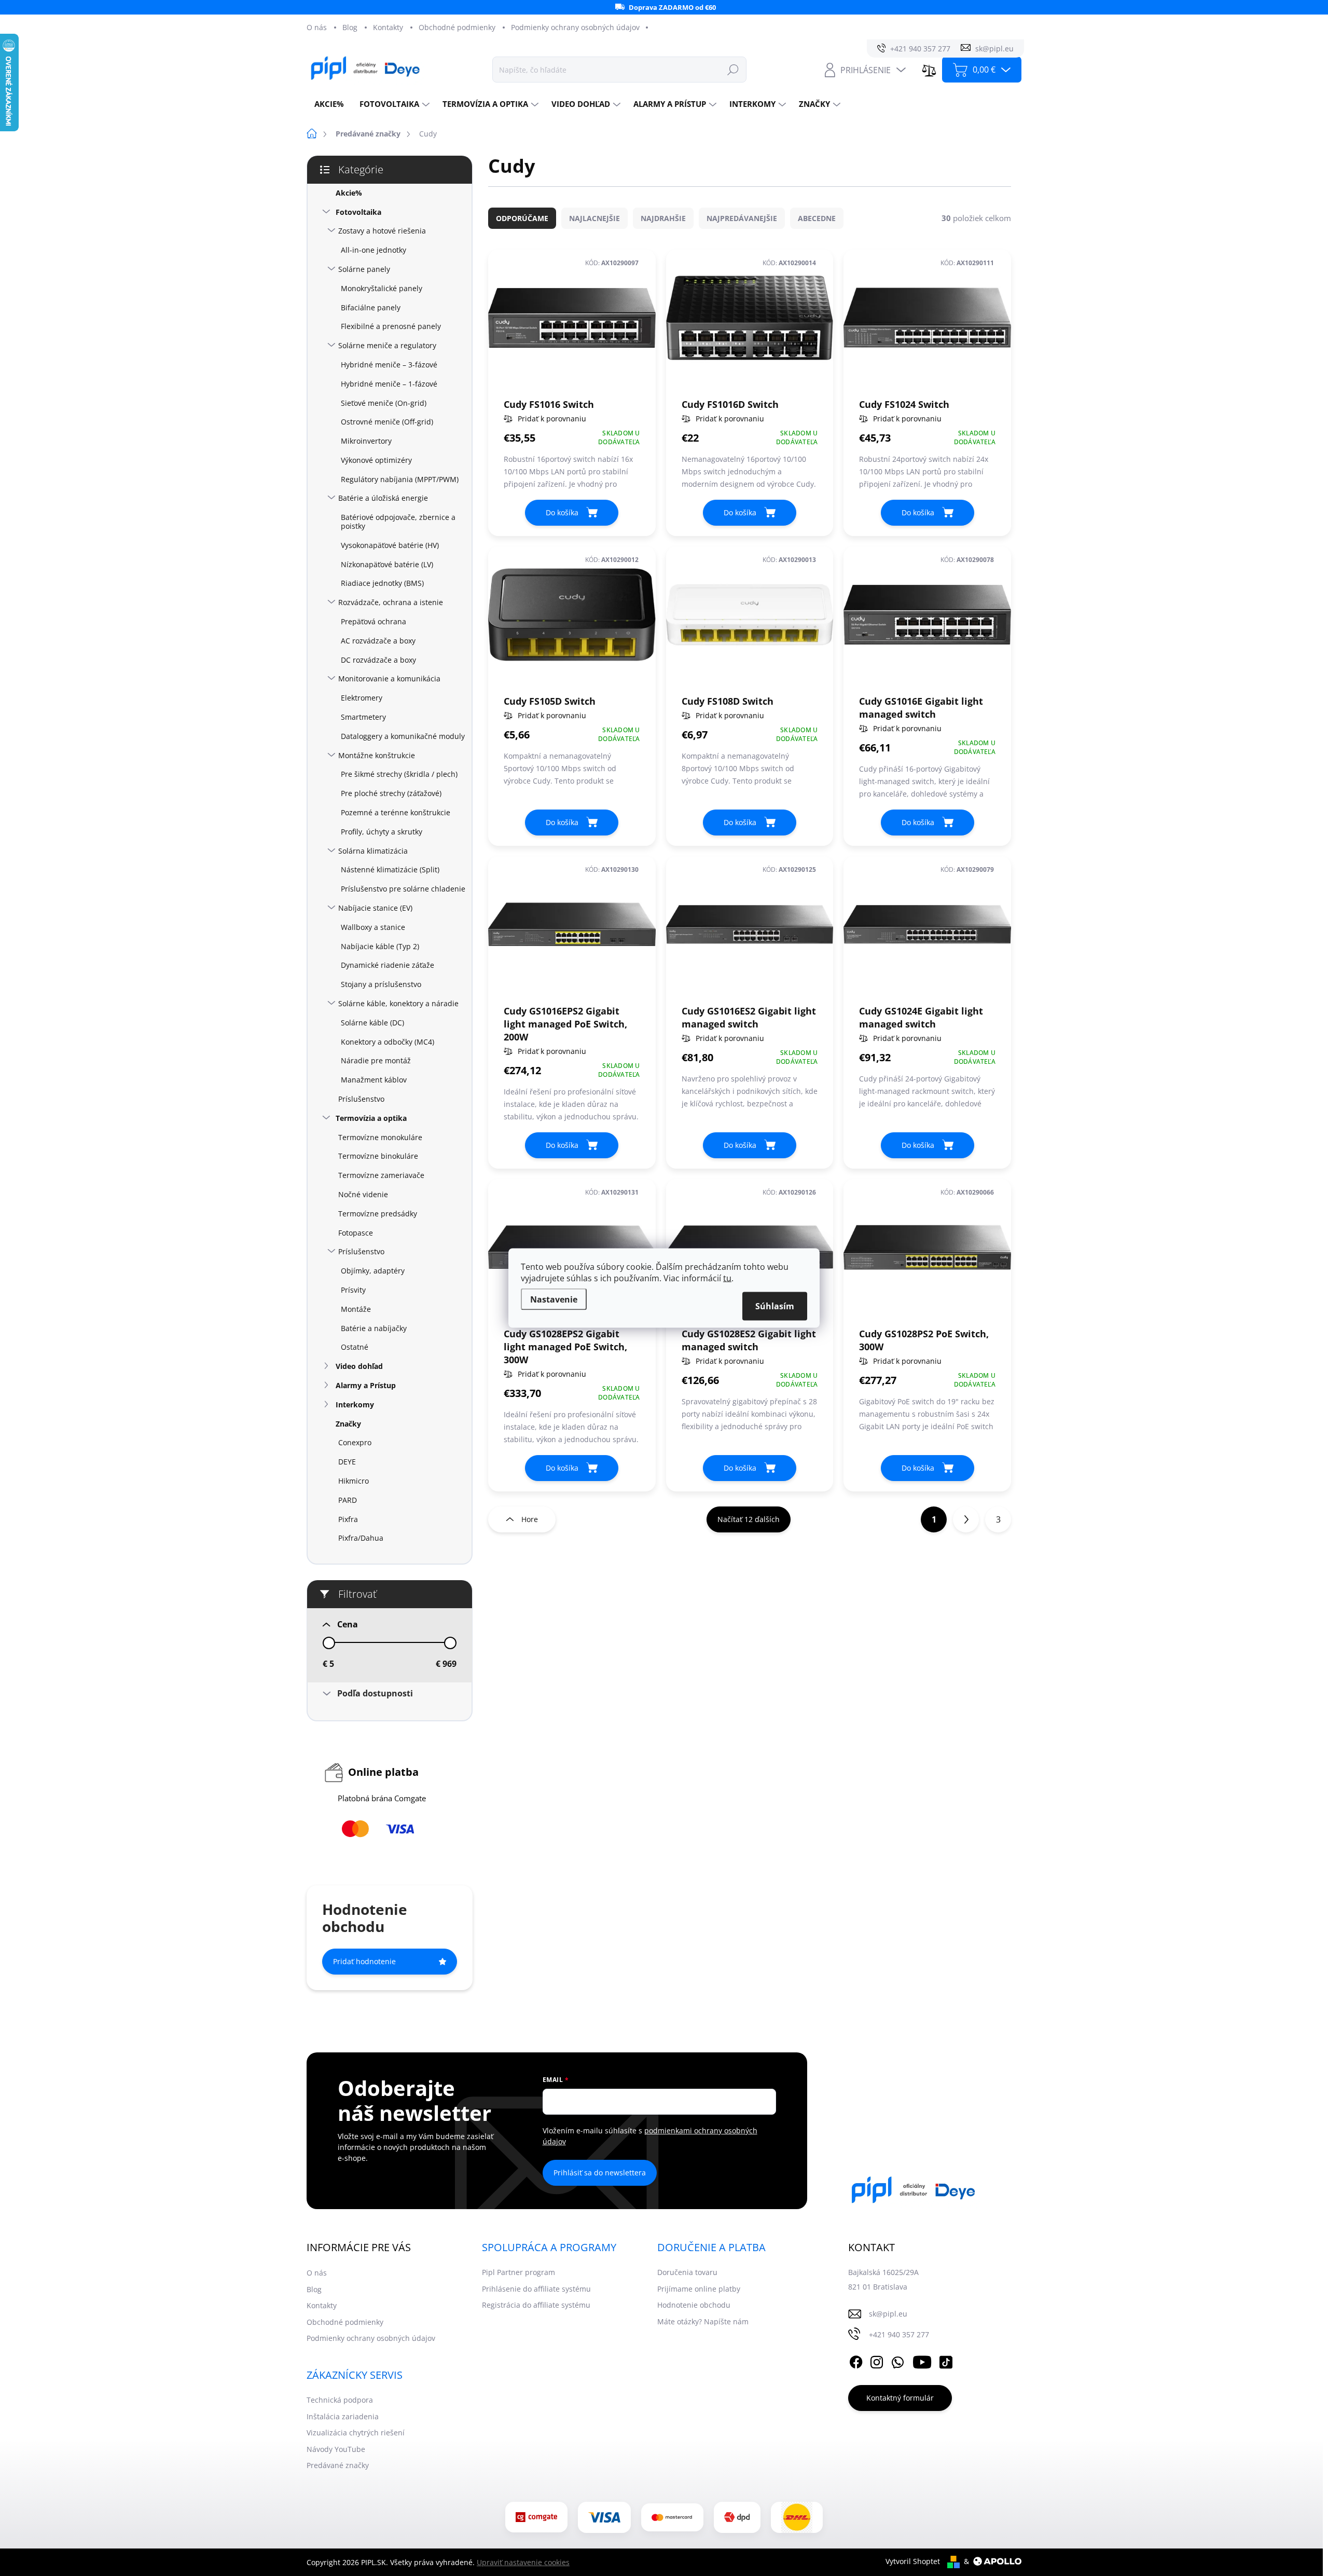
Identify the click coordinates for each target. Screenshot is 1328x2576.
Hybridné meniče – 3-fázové (389, 365)
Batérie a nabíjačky (374, 1328)
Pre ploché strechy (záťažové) (391, 793)
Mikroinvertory (366, 441)
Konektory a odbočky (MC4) (388, 1042)
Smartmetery (363, 717)
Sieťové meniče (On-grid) (384, 403)
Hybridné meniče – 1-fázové (389, 384)
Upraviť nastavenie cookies (523, 2562)
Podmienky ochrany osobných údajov (575, 27)
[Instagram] (877, 2360)
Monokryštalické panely (382, 288)
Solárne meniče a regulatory (387, 345)
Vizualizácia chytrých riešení (356, 2433)
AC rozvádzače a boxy (378, 641)
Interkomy (355, 1405)
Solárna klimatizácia (373, 851)
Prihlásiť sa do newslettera (600, 2173)
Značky (348, 1424)
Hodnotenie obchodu (694, 2305)
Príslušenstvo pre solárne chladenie (403, 889)
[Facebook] (856, 2360)
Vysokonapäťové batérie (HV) (390, 545)
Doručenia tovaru (687, 2272)
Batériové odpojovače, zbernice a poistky (398, 522)
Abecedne (817, 218)
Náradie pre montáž (376, 1060)
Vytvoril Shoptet (913, 2561)
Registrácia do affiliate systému (536, 2305)
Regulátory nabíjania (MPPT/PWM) (400, 479)
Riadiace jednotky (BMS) (382, 583)
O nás (317, 27)
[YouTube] (922, 2360)
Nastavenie (554, 1299)
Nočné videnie (363, 1194)
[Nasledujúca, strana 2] (966, 1519)
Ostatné (355, 1347)
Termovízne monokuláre (380, 1137)
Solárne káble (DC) (372, 1023)
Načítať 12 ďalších (749, 1519)
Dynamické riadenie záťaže (388, 965)
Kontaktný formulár (900, 2398)
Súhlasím (775, 1306)
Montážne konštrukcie (377, 755)
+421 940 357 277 (899, 2334)
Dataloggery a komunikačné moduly (403, 736)
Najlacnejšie (594, 218)
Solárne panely (364, 269)
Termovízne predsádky (378, 1214)
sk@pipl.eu (888, 2314)
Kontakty (388, 27)
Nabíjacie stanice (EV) (375, 908)
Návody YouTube (336, 2449)
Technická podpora (340, 2400)
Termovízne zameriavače (381, 1175)
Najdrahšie (663, 218)
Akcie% (349, 193)
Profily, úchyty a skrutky (382, 832)
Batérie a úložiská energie (383, 498)
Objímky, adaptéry (373, 1271)
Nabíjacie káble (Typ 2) (380, 946)
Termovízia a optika (371, 1118)
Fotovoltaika (358, 212)
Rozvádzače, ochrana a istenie (391, 602)
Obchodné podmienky (457, 27)
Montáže (356, 1309)
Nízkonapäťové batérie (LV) (387, 564)
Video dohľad (359, 1366)
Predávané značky (338, 2465)
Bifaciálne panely (371, 307)
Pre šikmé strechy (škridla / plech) (399, 774)
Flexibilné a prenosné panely (391, 326)
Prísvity (353, 1290)
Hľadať (733, 69)
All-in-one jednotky (374, 250)
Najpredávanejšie (742, 218)
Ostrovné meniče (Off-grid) (387, 422)
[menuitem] (329, 104)
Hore (530, 1519)
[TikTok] (946, 2360)
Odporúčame (522, 218)
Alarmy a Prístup (366, 1385)
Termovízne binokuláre (378, 1156)
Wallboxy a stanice (373, 927)
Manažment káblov (374, 1080)
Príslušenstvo (361, 1099)
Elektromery (362, 698)
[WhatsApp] (897, 2360)
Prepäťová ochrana (374, 621)
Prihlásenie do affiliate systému (536, 2289)
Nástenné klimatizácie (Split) (390, 869)
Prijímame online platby (699, 2289)
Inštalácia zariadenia (343, 2416)
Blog (350, 27)
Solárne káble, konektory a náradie (398, 1003)
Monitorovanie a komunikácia (389, 679)
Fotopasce (356, 1233)
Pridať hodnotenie (364, 1961)
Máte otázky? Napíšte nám (703, 2321)
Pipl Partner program (518, 2272)
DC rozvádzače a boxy (378, 660)
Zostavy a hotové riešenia (382, 231)
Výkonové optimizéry (376, 460)
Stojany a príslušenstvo (381, 984)
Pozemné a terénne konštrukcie (396, 812)
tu (727, 1278)
